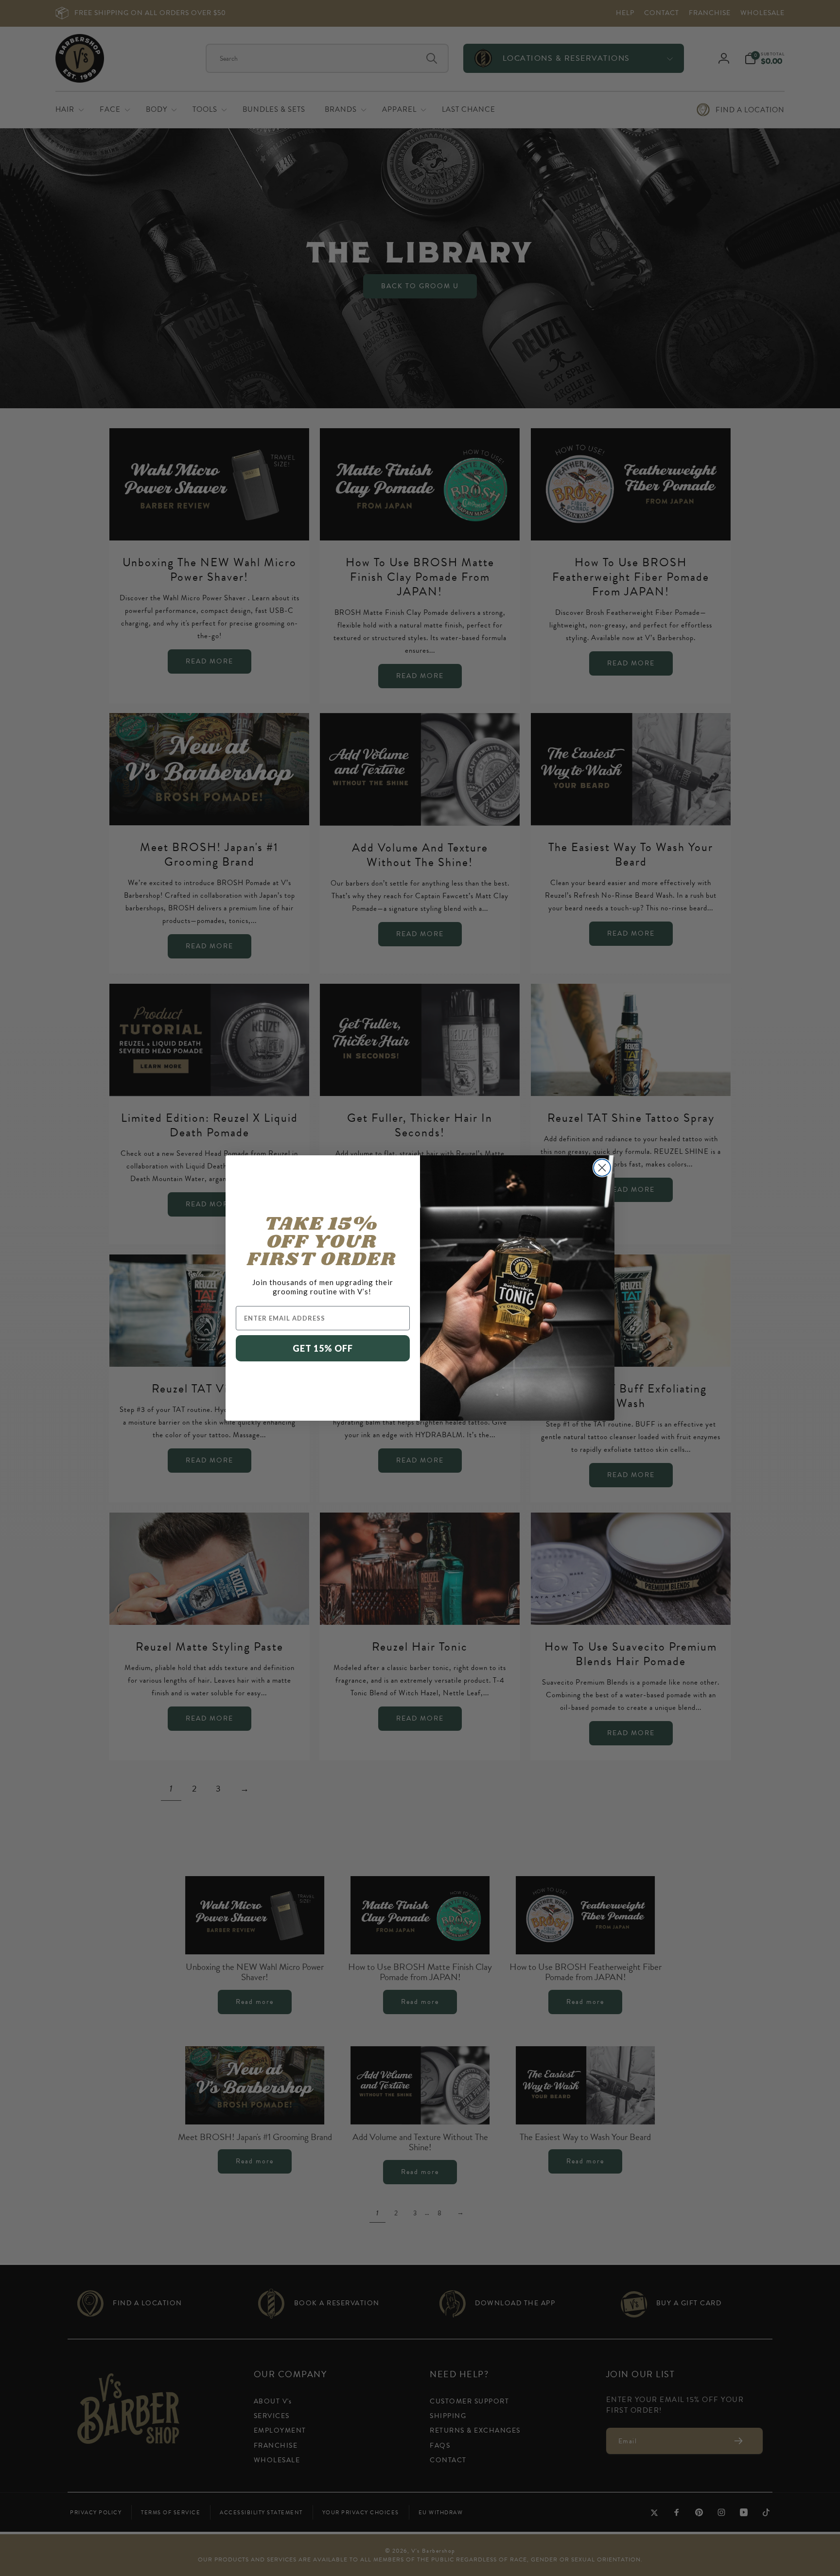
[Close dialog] (602, 1168)
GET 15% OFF (323, 1348)
